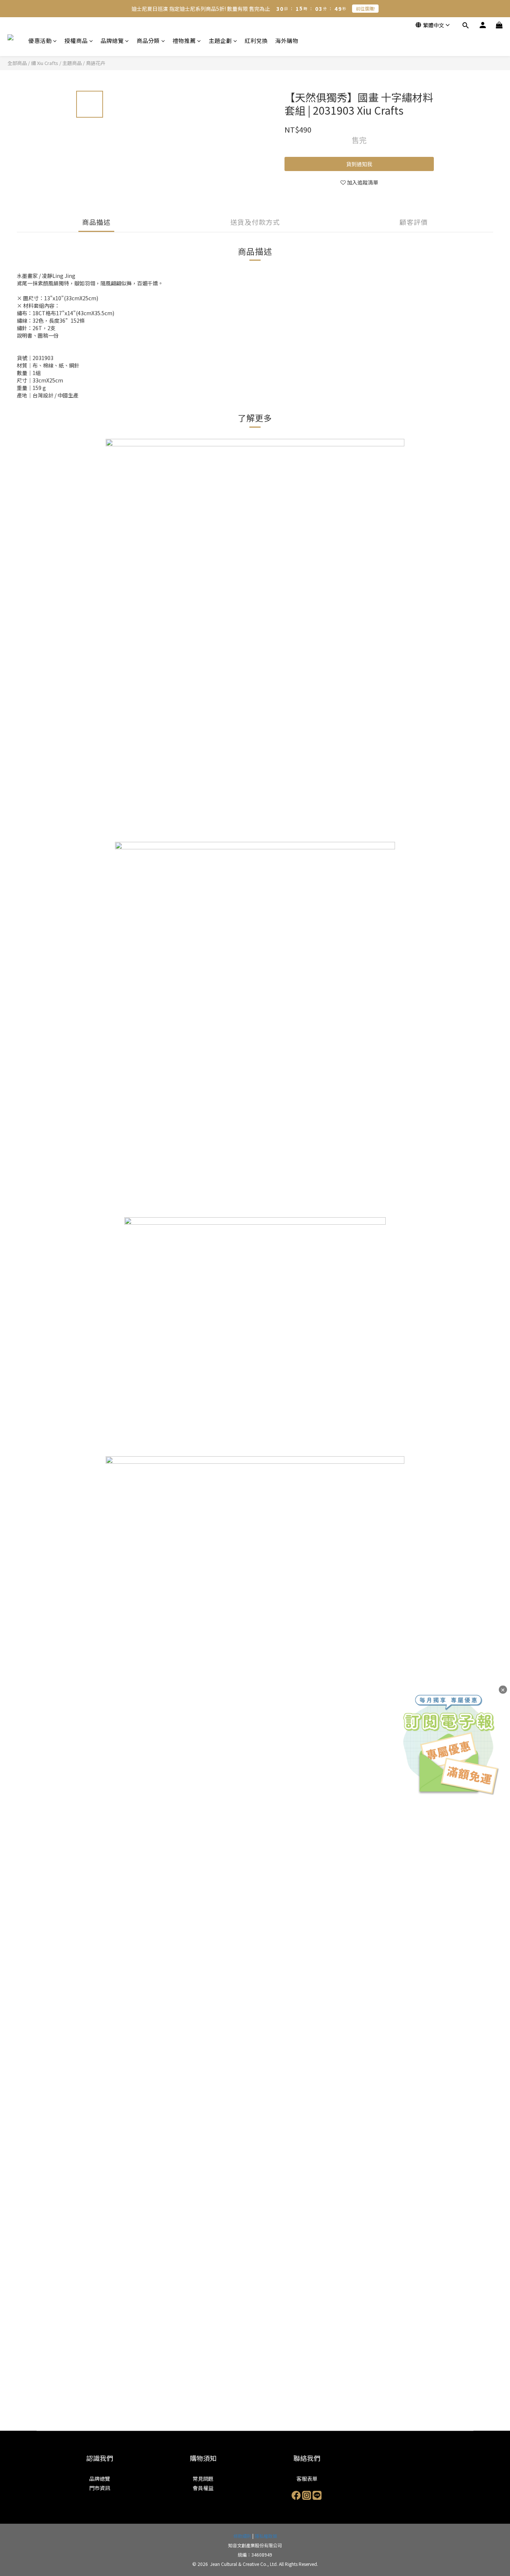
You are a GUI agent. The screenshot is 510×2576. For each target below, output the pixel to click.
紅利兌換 (256, 41)
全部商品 (17, 63)
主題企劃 (220, 41)
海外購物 (287, 41)
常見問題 (203, 2479)
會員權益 (203, 2488)
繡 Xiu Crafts (45, 63)
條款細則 (242, 2536)
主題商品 (72, 63)
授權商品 (76, 41)
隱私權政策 (266, 2536)
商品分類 (148, 41)
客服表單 (307, 2479)
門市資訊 (100, 2488)
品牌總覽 (112, 41)
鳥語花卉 (96, 63)
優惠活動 (40, 41)
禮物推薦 (184, 41)
